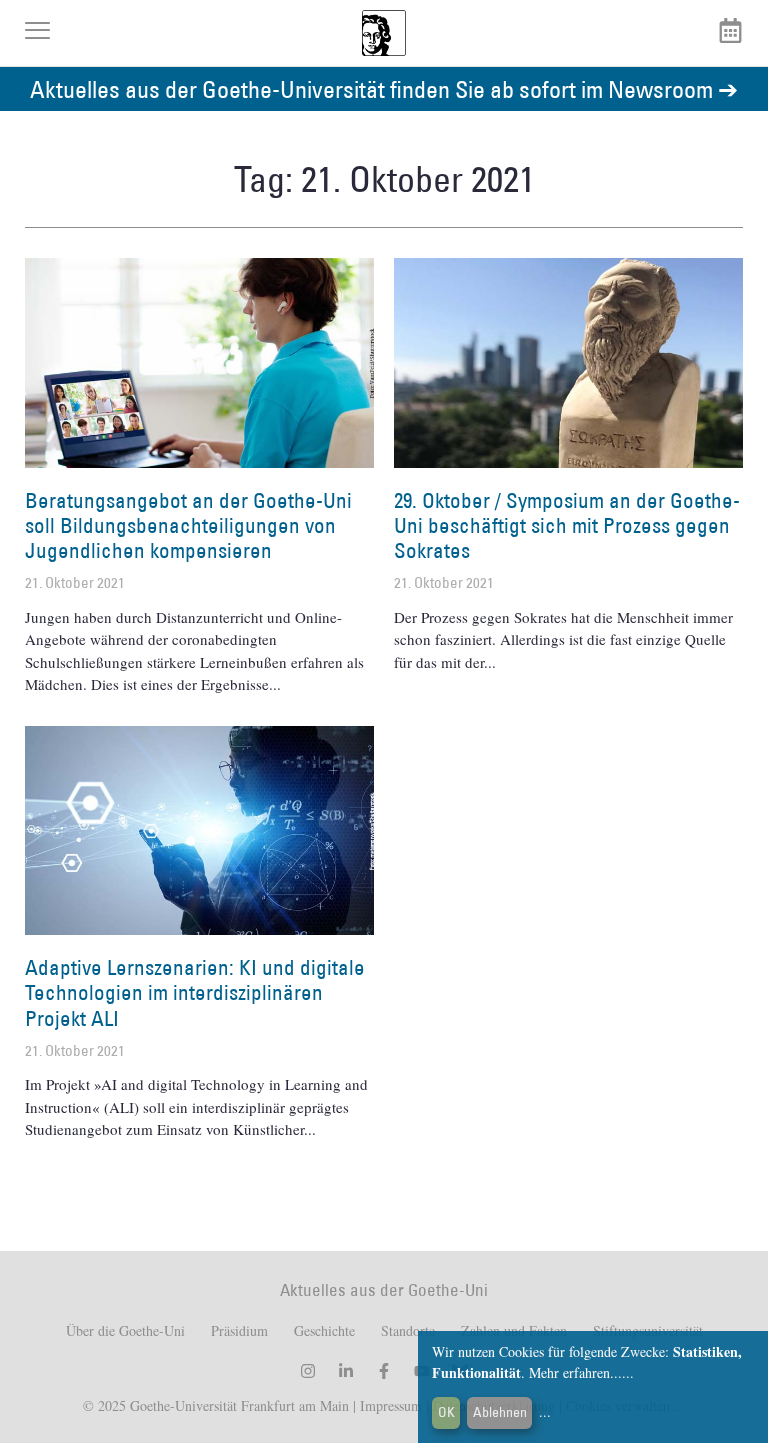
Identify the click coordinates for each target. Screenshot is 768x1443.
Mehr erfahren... (575, 1372)
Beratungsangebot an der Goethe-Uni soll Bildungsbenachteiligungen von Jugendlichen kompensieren (188, 525)
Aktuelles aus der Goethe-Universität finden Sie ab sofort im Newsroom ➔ (384, 88)
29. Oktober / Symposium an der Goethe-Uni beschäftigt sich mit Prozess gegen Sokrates (567, 525)
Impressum (389, 1405)
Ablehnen (500, 1412)
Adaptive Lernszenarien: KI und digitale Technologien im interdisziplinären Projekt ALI (195, 992)
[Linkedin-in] (346, 1371)
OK (446, 1412)
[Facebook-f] (384, 1371)
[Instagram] (308, 1371)
